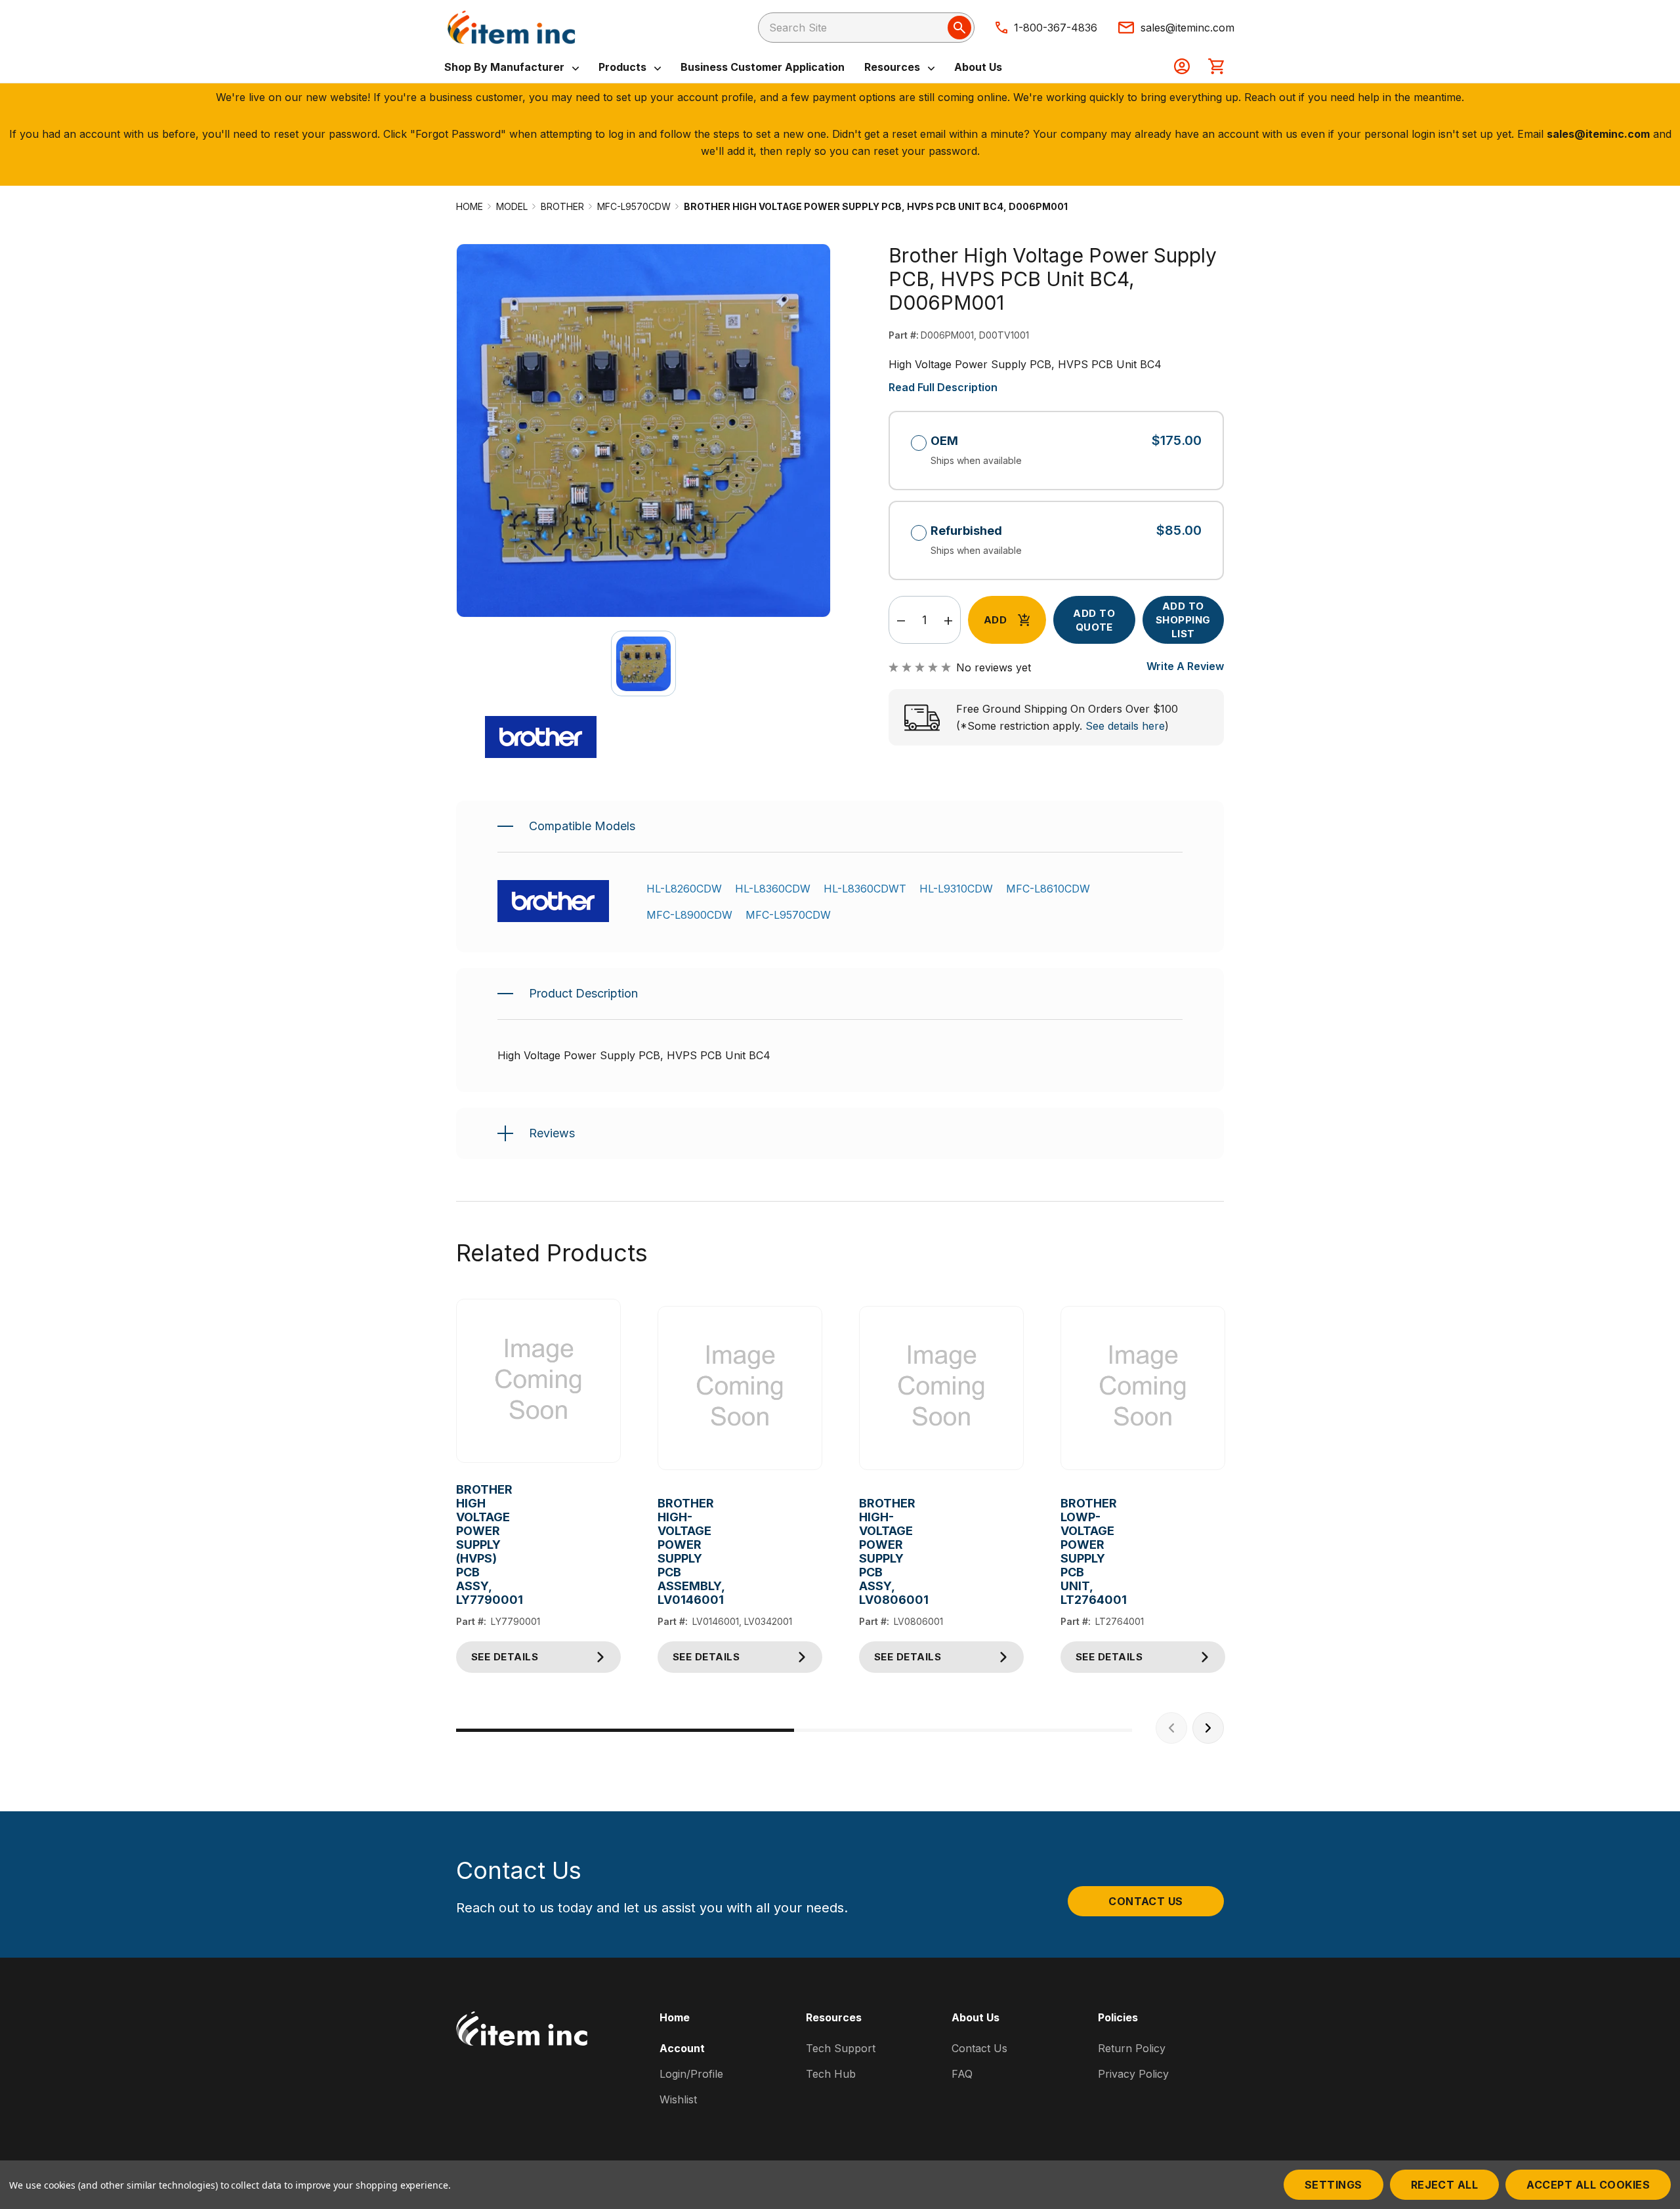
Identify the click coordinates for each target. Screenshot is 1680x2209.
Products (624, 67)
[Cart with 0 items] (1216, 68)
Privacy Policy (1133, 2074)
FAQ (962, 2074)
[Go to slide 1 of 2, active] (625, 1730)
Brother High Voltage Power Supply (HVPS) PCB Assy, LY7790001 (466, 1545)
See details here (1125, 726)
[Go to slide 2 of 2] (963, 1730)
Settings (1333, 2185)
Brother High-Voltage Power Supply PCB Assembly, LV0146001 (668, 1551)
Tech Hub (831, 2074)
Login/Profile (691, 2074)
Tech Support (841, 2048)
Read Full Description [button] (943, 387)
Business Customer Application (763, 67)
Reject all (1445, 2185)
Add (995, 620)
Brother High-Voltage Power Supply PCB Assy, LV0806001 (869, 1551)
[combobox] (866, 28)
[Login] (1182, 68)
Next (1208, 1728)
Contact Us (1146, 1901)
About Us (978, 67)
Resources (893, 67)
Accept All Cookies (1588, 2185)
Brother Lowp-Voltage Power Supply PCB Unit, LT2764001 (1071, 1551)
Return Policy (1132, 2048)
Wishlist (678, 2099)
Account (682, 2048)
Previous (1171, 1728)
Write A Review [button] (1185, 666)
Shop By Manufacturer (506, 67)
